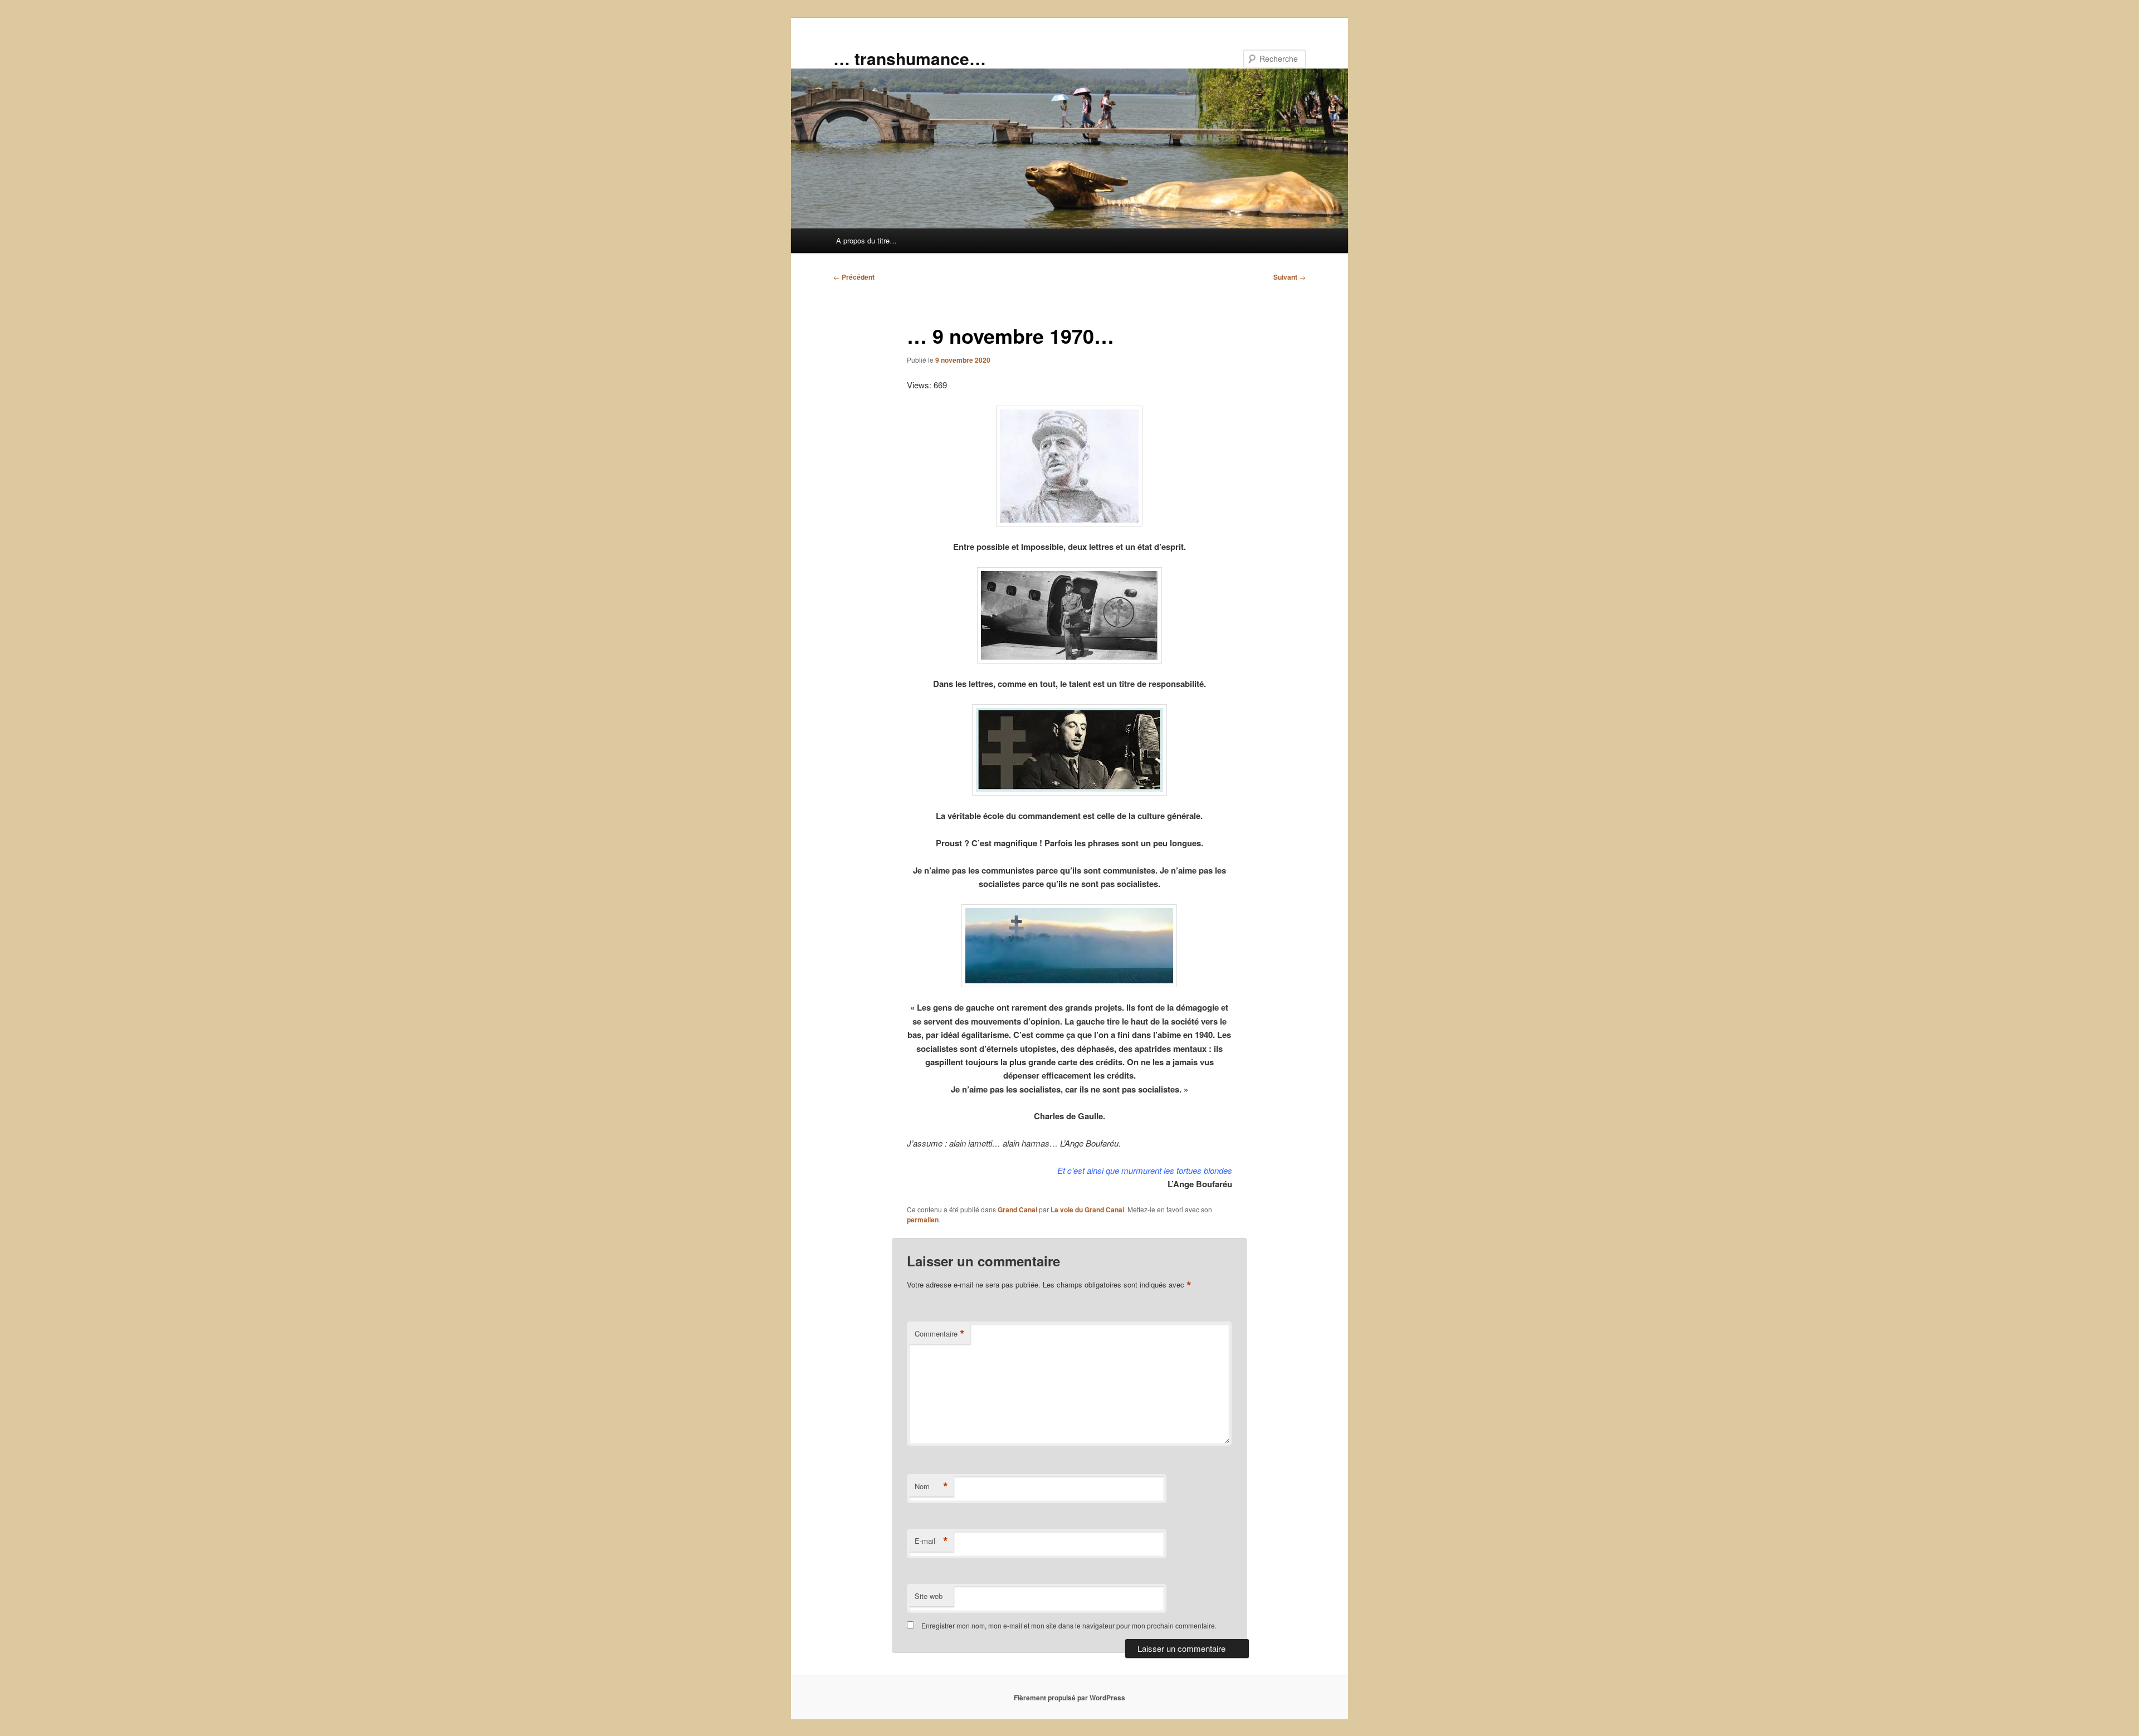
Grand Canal (1017, 1210)
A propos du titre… (866, 240)
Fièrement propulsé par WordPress (1069, 1698)
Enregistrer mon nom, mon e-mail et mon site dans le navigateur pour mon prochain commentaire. (1069, 1625)
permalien (923, 1220)
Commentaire (940, 1334)
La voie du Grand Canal (1087, 1210)
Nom (931, 1486)
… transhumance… (910, 58)
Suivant (1290, 277)
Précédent (854, 277)
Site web (929, 1596)
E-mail (931, 1541)
